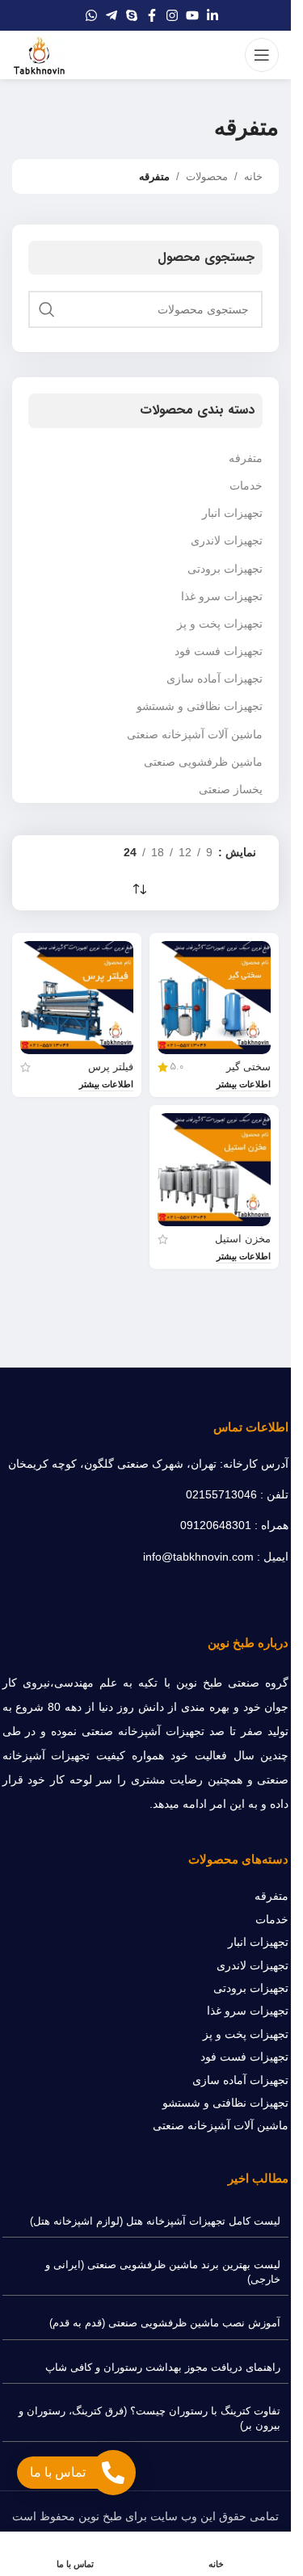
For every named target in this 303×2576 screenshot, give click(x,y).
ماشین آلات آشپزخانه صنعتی (195, 734)
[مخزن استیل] (214, 1170)
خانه (253, 176)
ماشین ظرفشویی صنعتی (203, 762)
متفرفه (246, 458)
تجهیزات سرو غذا (222, 596)
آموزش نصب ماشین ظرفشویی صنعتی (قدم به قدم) (165, 2323)
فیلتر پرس (111, 1067)
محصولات (207, 176)
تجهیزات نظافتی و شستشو (200, 706)
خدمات (246, 485)
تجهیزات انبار (232, 513)
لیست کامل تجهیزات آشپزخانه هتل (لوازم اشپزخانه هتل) (155, 2221)
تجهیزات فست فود (219, 651)
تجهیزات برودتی (225, 569)
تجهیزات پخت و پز (220, 624)
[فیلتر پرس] (77, 998)
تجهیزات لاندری (227, 540)
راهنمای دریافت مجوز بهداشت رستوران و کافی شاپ (163, 2367)
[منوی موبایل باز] (262, 55)
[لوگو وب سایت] (39, 54)
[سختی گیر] (214, 998)
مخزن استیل (243, 1239)
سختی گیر (248, 1067)
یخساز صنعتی (231, 789)
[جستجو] (47, 309)
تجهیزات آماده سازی (215, 679)
